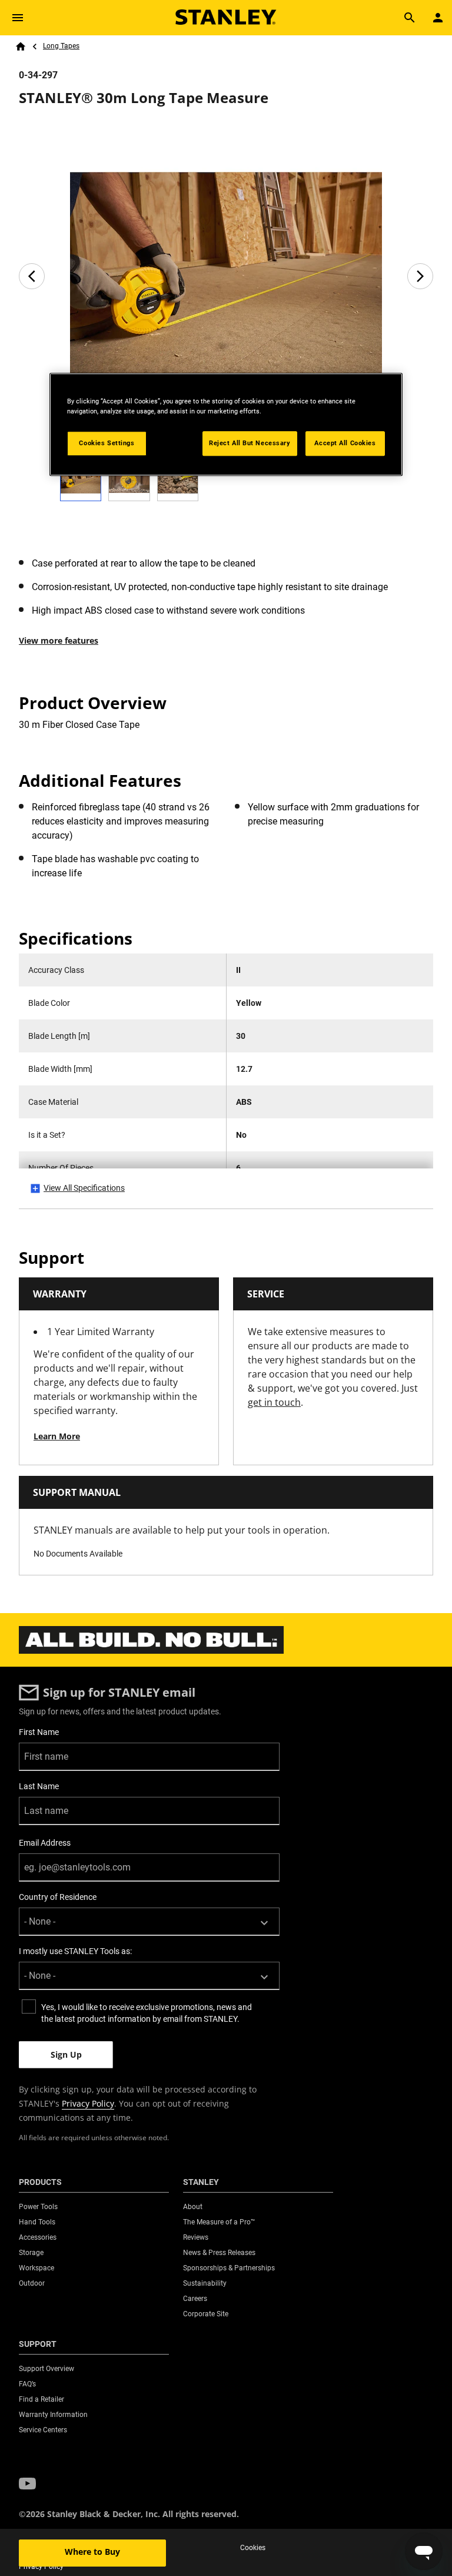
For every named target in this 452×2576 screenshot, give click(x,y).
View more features (59, 640)
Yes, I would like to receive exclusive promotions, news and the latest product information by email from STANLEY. (147, 2013)
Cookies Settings (107, 443)
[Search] (410, 18)
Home (21, 47)
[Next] (420, 276)
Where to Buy (92, 2552)
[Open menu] (18, 18)
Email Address (45, 1843)
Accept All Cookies (345, 443)
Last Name (39, 1786)
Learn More (57, 1436)
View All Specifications (84, 1188)
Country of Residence (58, 1897)
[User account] (438, 18)
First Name (39, 1732)
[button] (27, 2484)
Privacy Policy (88, 2103)
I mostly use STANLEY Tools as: (75, 1951)
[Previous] (32, 276)
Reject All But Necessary (250, 443)
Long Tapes (61, 46)
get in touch (274, 1402)
